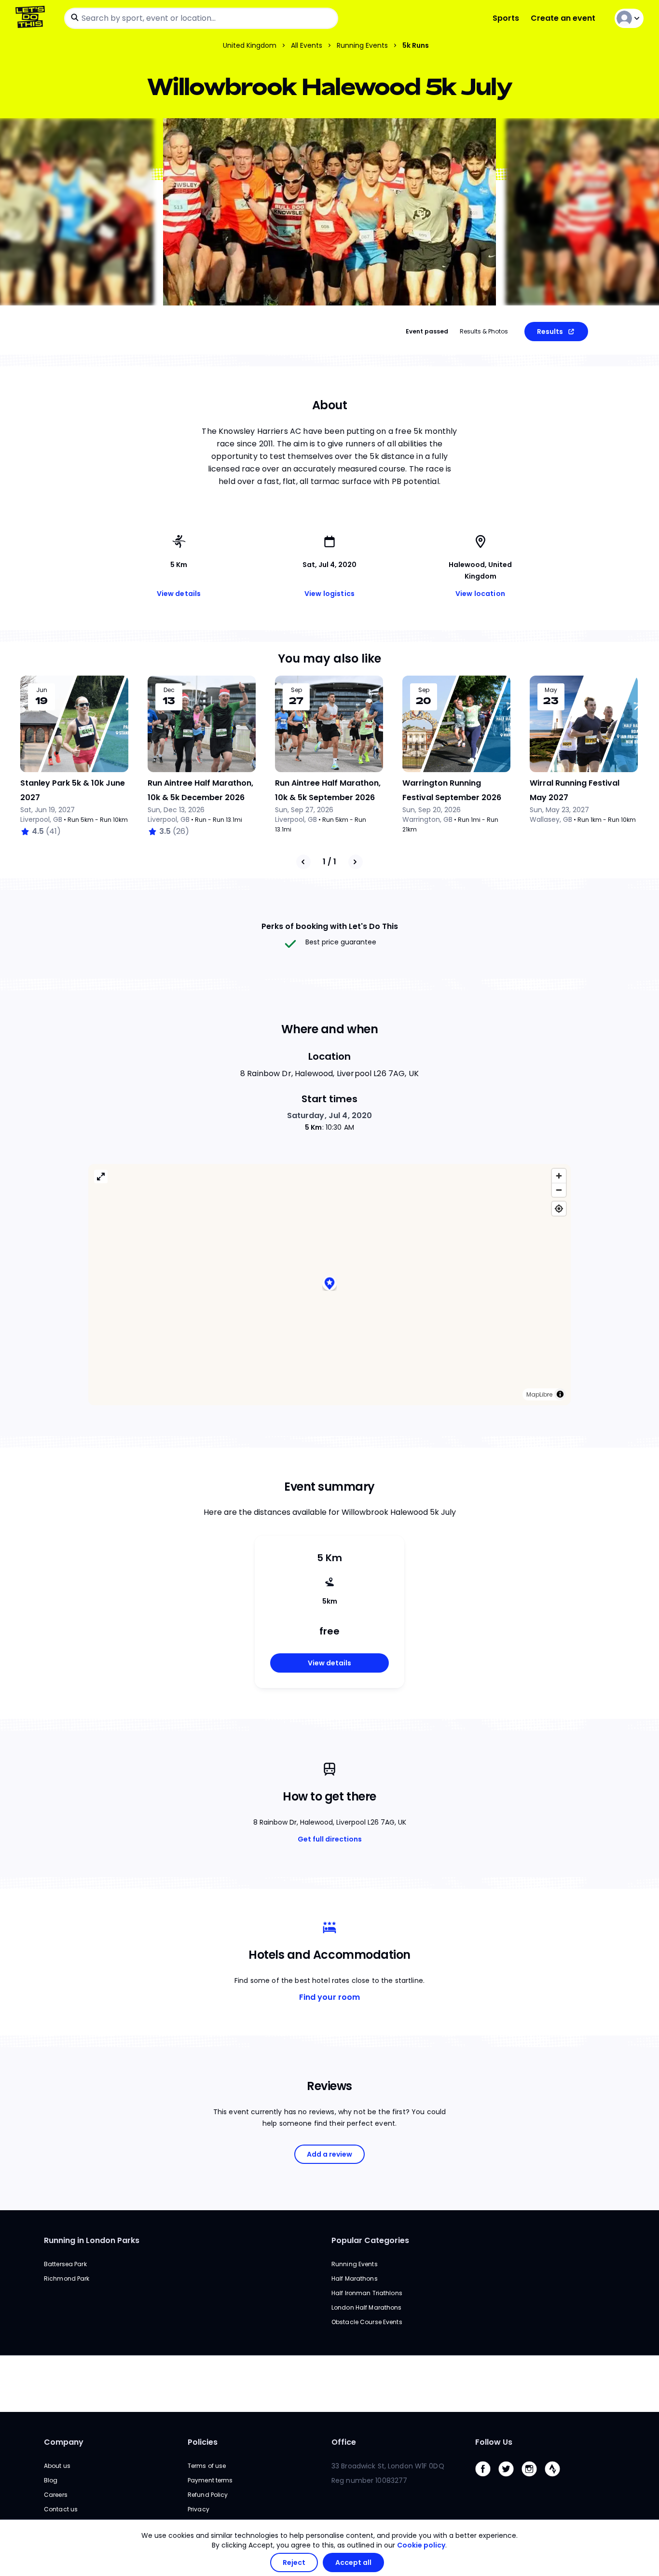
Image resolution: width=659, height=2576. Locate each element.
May (551, 690)
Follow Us (494, 2442)
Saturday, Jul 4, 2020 (330, 1115)
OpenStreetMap (498, 1394)
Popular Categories (370, 2240)
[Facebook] (487, 2479)
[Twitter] (510, 2479)
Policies (203, 2442)
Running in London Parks (92, 2240)
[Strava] (556, 2479)
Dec (169, 690)
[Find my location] (559, 1209)
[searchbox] (201, 18)
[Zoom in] (559, 1176)
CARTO (456, 1394)
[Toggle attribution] (560, 1394)
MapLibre (423, 1394)
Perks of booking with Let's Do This (330, 926)
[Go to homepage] (32, 18)
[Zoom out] (559, 1190)
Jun (42, 690)
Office (344, 2442)
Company (64, 2442)
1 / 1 (329, 862)
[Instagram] (533, 2479)
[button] (329, 1285)
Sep (296, 690)
